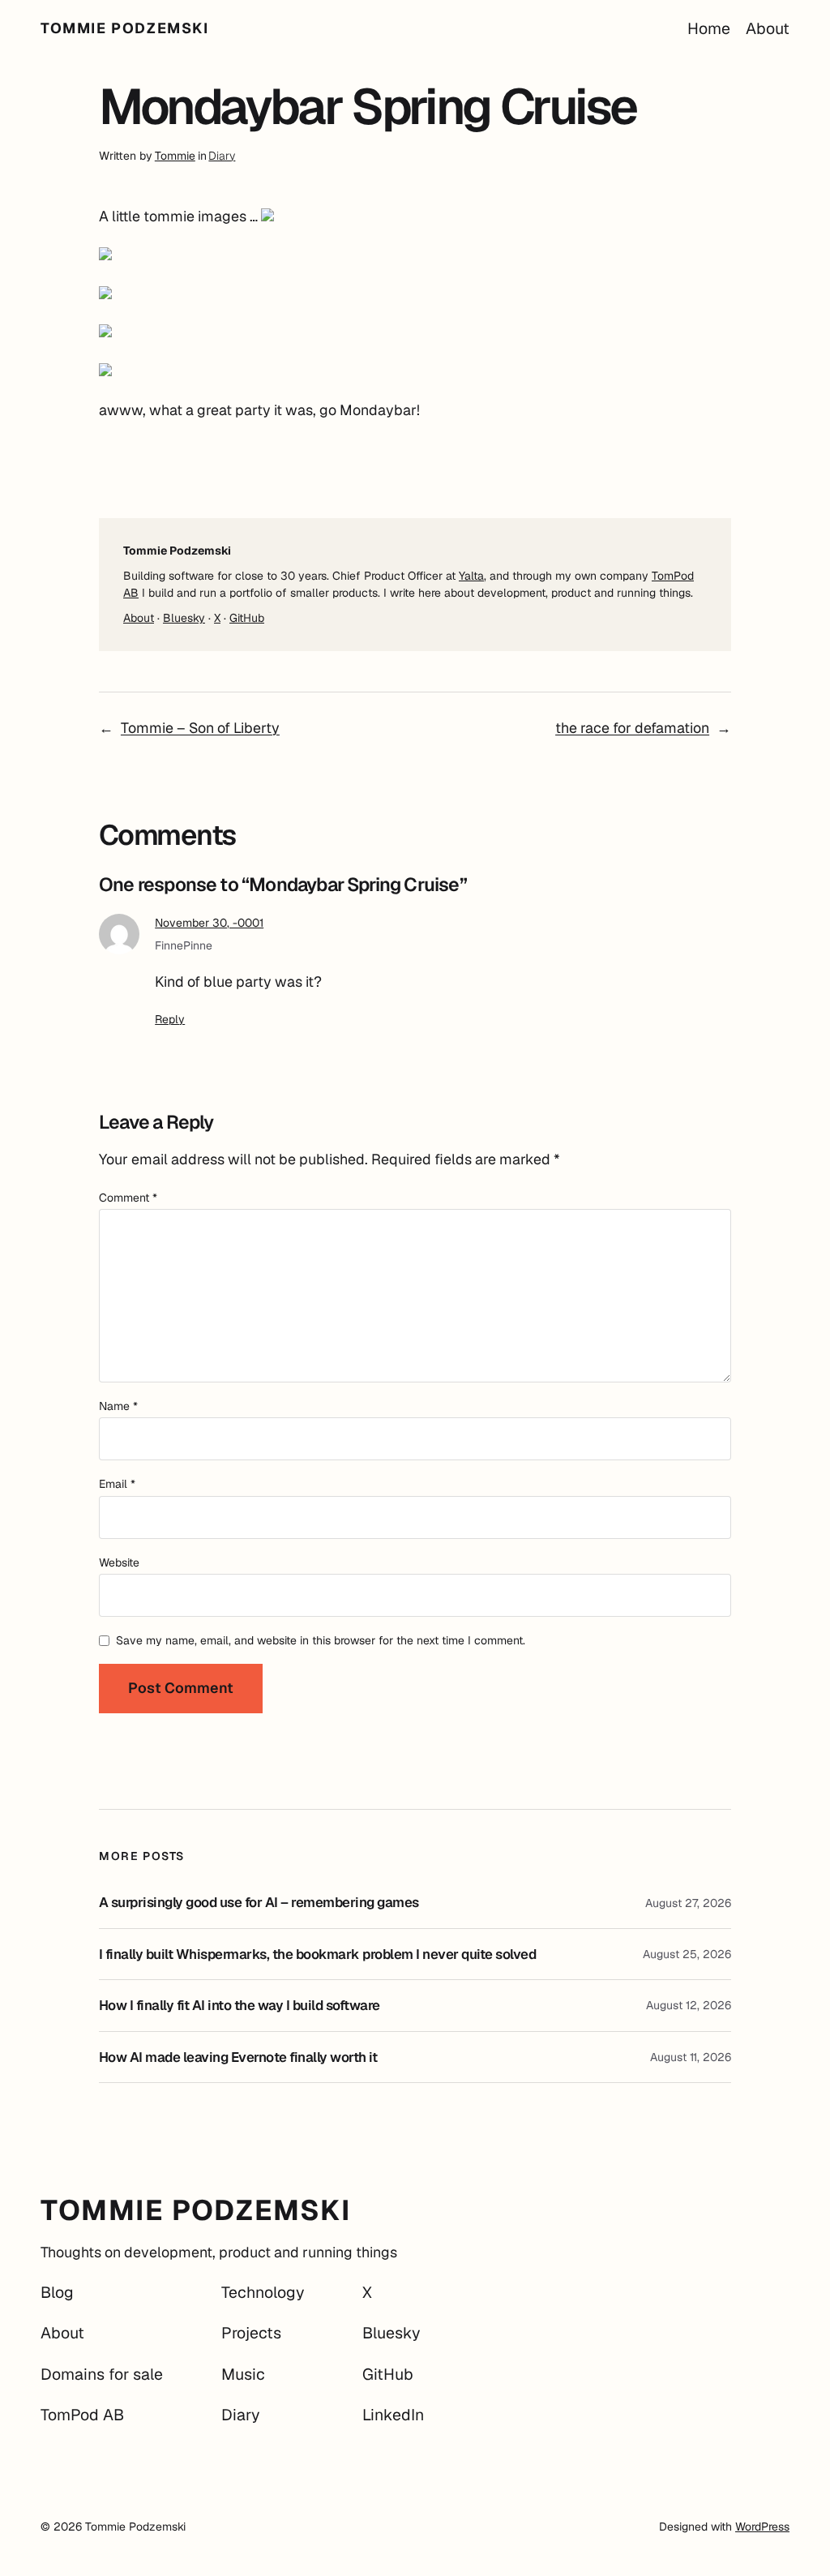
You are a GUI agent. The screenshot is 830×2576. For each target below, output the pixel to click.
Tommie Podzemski (125, 28)
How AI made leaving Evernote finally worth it (238, 2057)
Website (119, 1562)
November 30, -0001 (209, 923)
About (139, 618)
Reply (170, 1019)
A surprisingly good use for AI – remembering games (259, 1903)
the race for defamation (632, 728)
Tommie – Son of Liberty (200, 728)
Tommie (175, 156)
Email (117, 1484)
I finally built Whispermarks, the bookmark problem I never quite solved (317, 1955)
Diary (222, 156)
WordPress (762, 2527)
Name (118, 1406)
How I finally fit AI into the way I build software (240, 2006)
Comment (128, 1198)
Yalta (471, 576)
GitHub (247, 618)
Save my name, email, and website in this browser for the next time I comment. (321, 1640)
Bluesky (184, 618)
